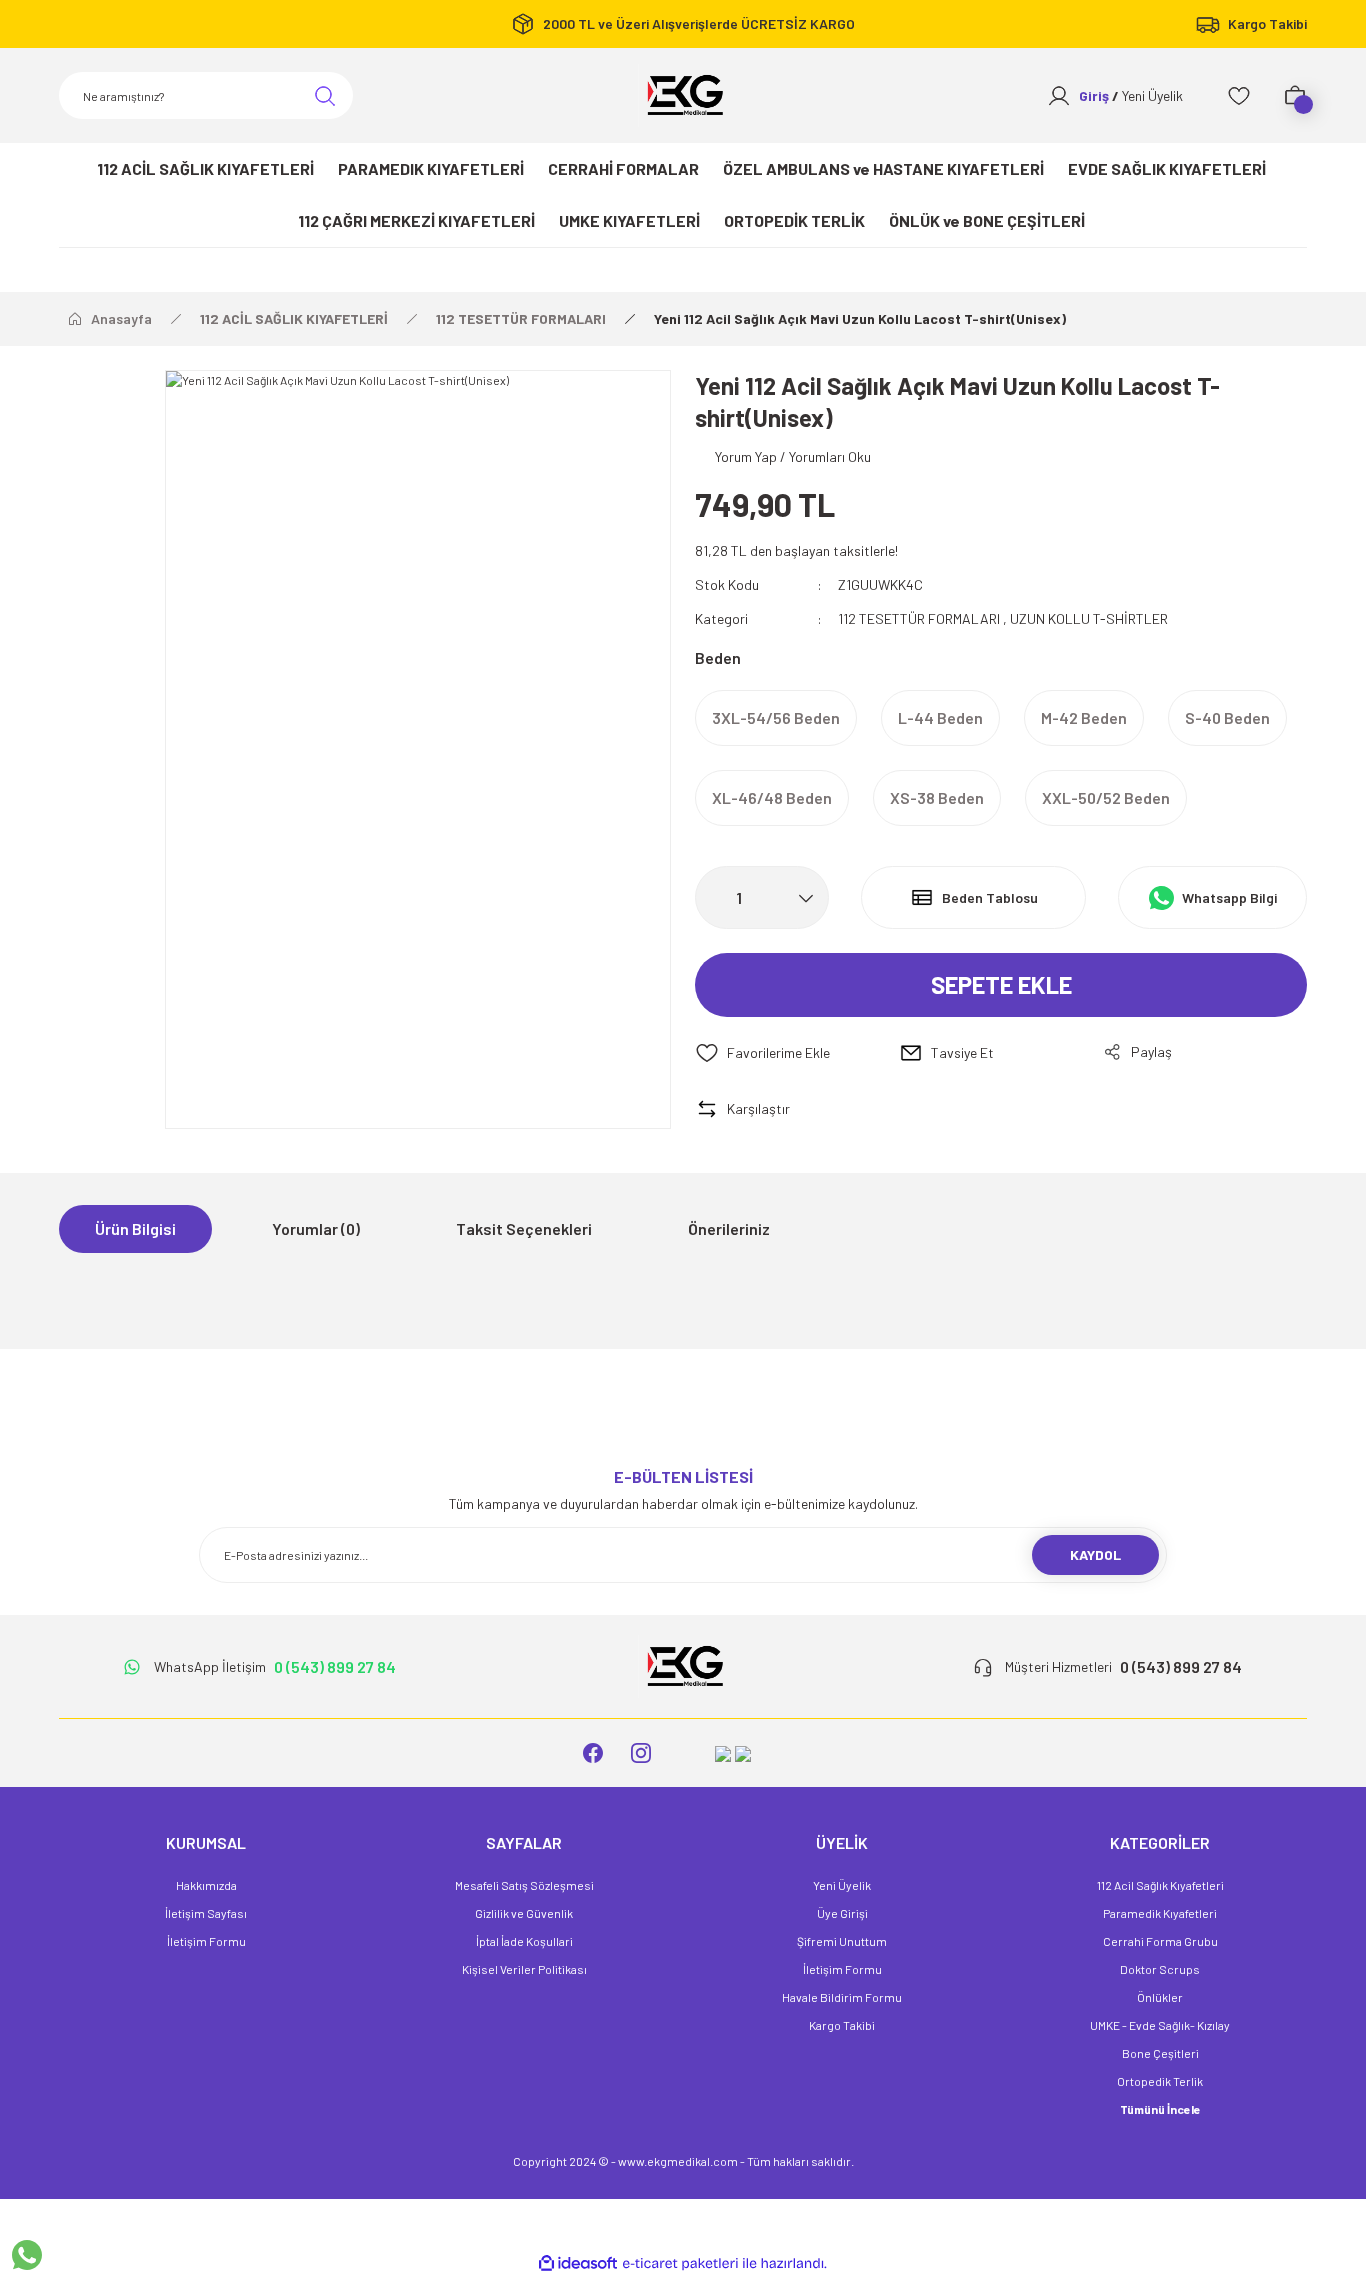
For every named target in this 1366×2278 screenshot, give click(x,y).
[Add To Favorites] (797, 1053)
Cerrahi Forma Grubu (1160, 1941)
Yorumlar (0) (316, 1228)
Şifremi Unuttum (842, 1941)
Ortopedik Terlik (1160, 2081)
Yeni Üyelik (842, 1885)
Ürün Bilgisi (135, 1228)
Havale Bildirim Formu (842, 1997)
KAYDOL (1095, 1554)
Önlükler (1160, 1997)
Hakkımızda (206, 1885)
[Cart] (1295, 96)
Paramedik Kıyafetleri (1160, 1913)
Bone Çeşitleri (1160, 2053)
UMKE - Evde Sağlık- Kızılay (1160, 2025)
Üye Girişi (842, 1913)
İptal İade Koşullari (524, 1941)
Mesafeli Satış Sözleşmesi (524, 1885)
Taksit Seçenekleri (524, 1228)
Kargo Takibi (842, 2025)
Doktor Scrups (1160, 1969)
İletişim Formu (206, 1941)
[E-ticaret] (680, 2264)
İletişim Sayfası (206, 1913)
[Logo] (683, 95)
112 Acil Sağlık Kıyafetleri (1160, 1885)
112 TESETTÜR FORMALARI (919, 618)
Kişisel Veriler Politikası (524, 1969)
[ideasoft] (578, 2263)
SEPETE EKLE (1001, 984)
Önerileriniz (729, 1228)
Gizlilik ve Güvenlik (524, 1913)
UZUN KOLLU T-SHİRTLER (1089, 618)
